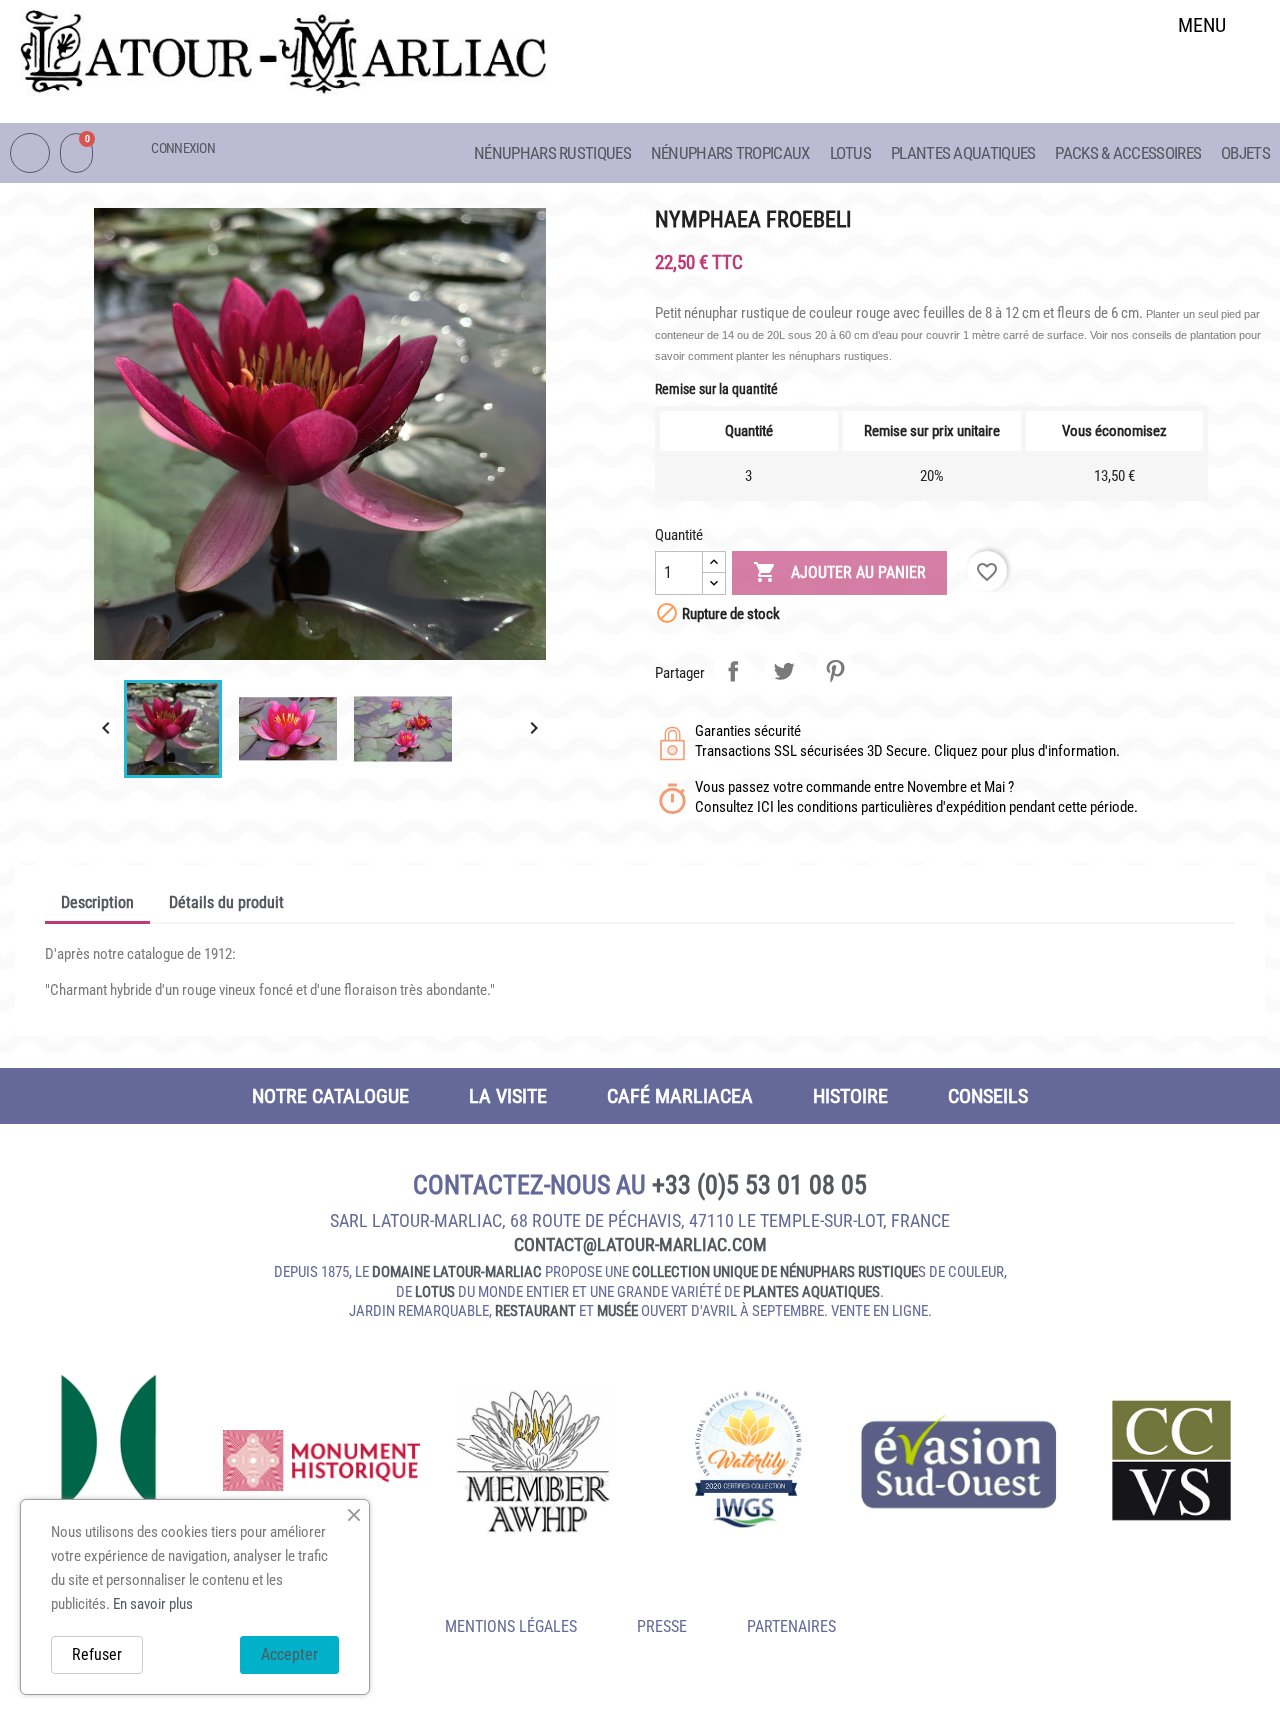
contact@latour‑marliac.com (640, 1244)
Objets (1245, 153)
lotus (435, 1292)
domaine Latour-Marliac (457, 1272)
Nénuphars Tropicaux (730, 153)
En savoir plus (153, 1604)
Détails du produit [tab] (226, 902)
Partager (733, 671)
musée (617, 1311)
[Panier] (76, 153)
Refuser (97, 1654)
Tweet (784, 671)
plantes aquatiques (811, 1292)
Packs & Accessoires (1128, 153)
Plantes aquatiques (963, 153)
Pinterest (835, 671)
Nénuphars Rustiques (552, 153)
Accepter (289, 1654)
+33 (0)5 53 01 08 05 (759, 1185)
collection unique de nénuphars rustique (775, 1272)
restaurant (535, 1311)
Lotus (851, 153)
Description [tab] (97, 902)
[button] (1202, 76)
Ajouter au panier (839, 572)
